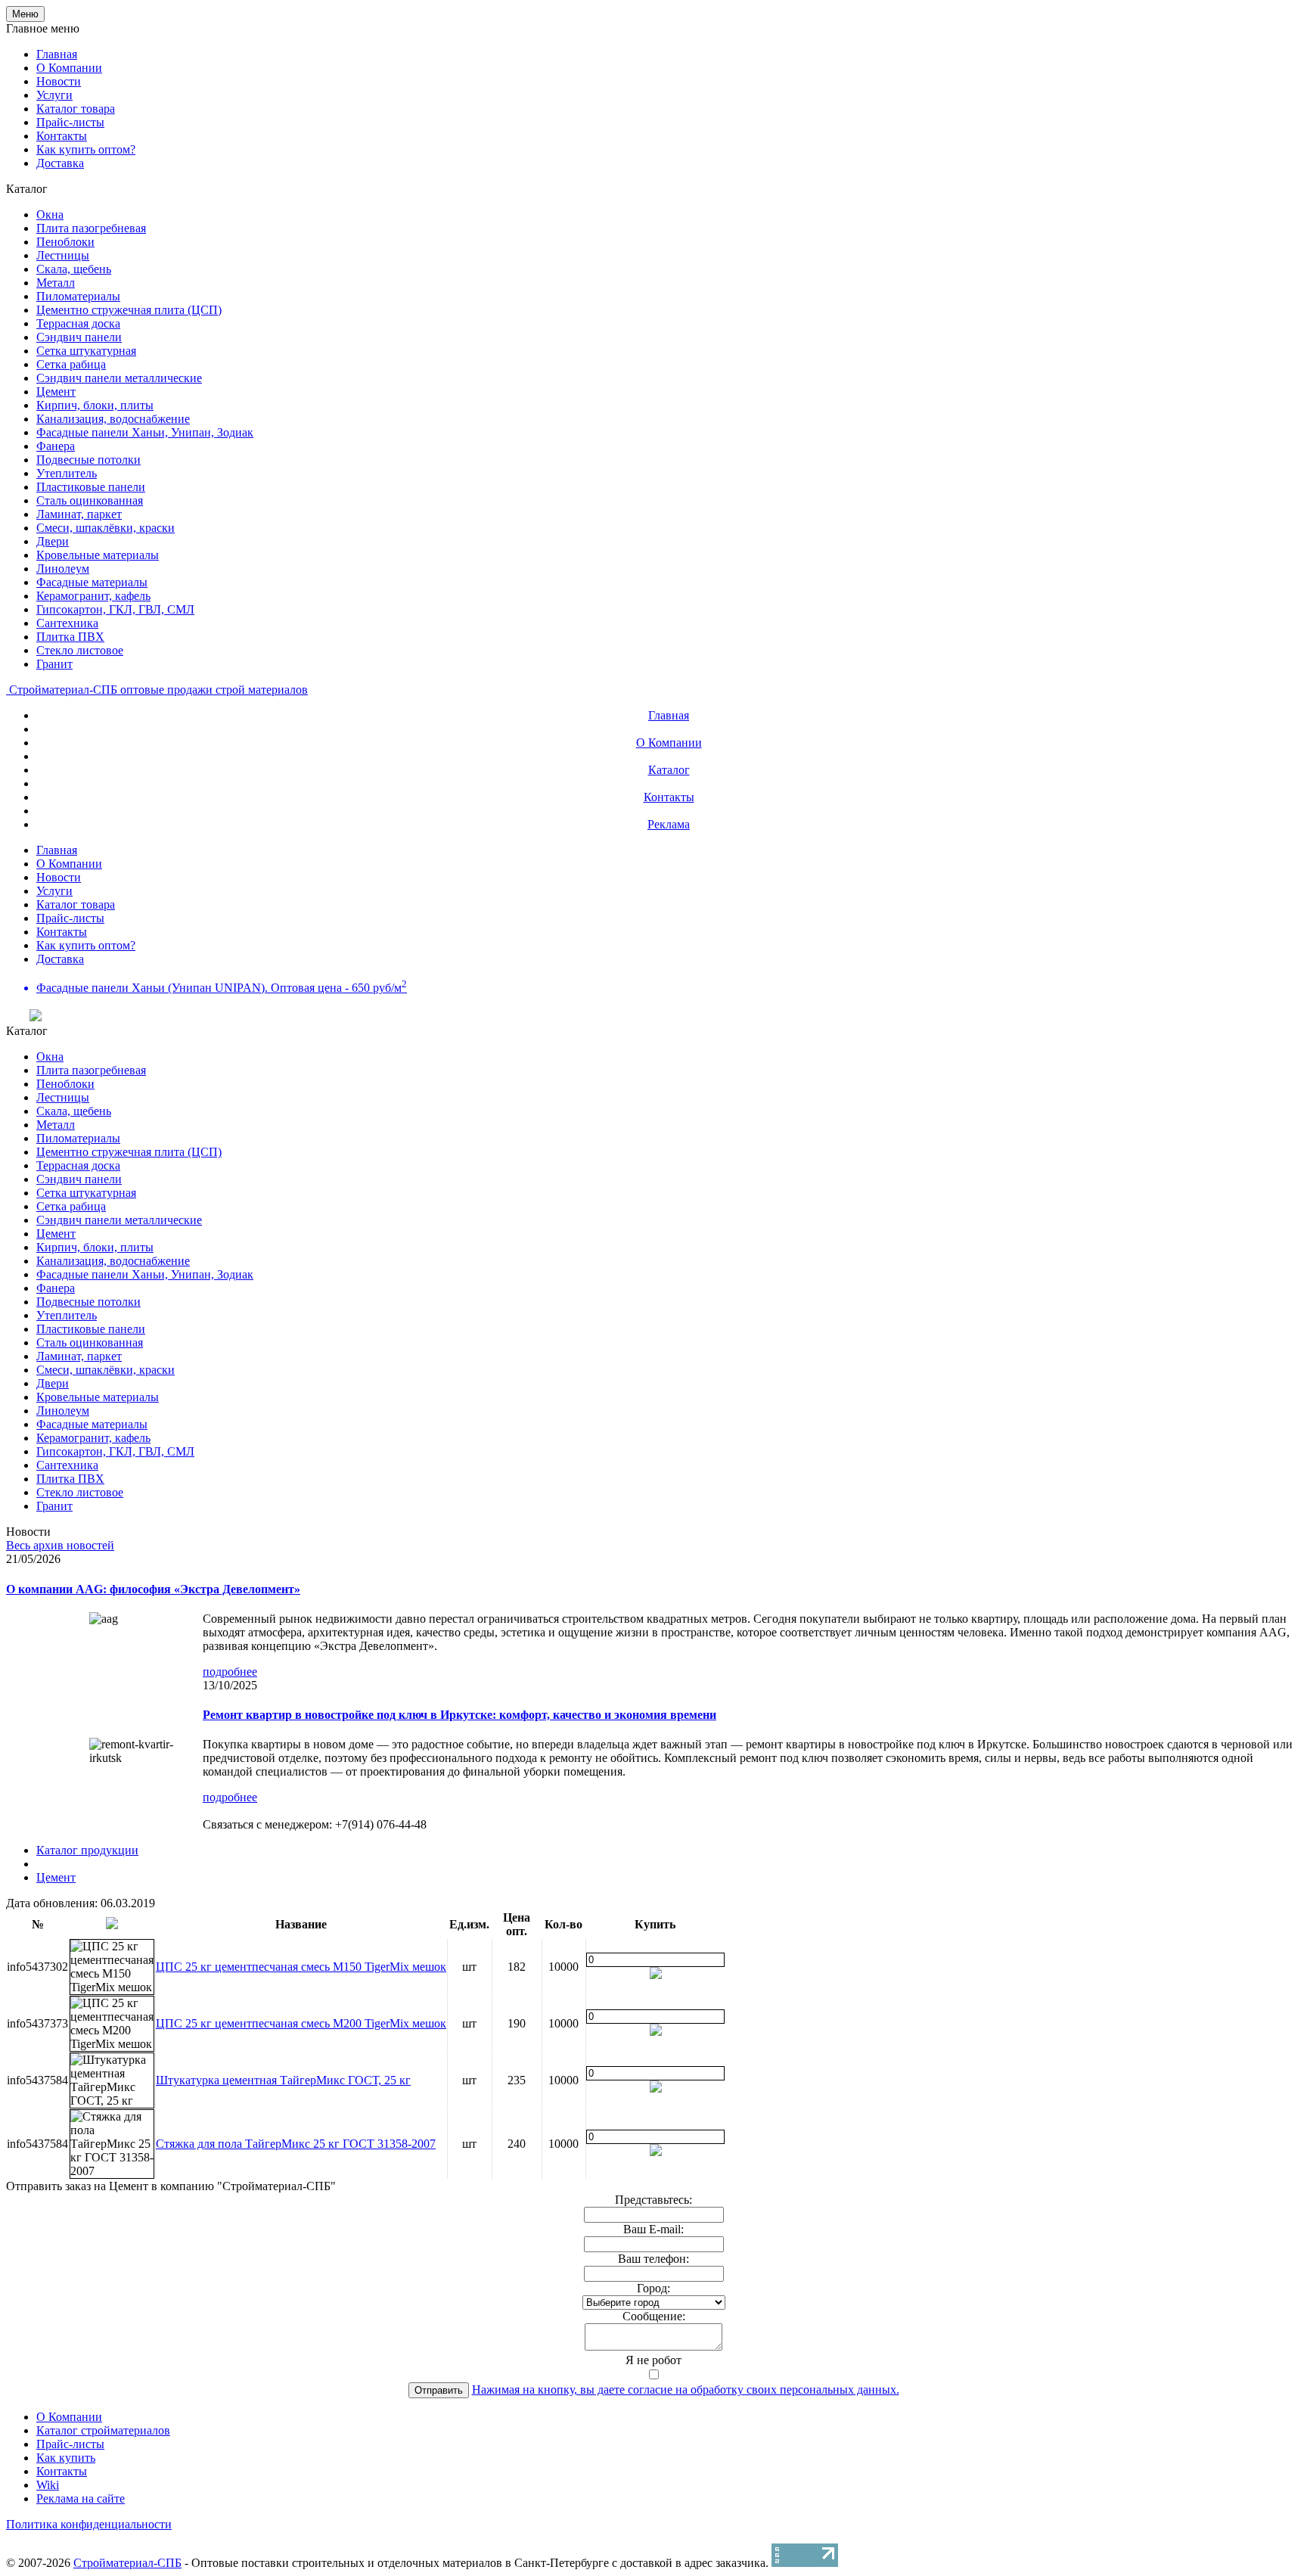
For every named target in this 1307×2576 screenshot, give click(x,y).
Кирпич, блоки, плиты (95, 405)
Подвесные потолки (88, 460)
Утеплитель (67, 473)
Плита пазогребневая (91, 228)
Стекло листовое (80, 650)
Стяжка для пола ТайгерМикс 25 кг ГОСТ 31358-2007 (296, 2144)
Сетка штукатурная (86, 351)
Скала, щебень (74, 269)
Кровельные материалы (98, 555)
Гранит (54, 664)
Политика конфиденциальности (89, 2524)
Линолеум (63, 569)
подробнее (230, 1672)
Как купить (66, 2458)
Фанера (56, 446)
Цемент (56, 392)
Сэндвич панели (79, 337)
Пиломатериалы (78, 296)
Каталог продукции (87, 1850)
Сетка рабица (71, 364)
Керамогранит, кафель (93, 596)
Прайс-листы (70, 122)
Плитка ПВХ (70, 637)
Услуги (54, 95)
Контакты (62, 136)
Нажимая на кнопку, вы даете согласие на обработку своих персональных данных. (686, 2390)
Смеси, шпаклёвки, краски (106, 528)
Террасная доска (78, 323)
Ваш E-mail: (653, 2229)
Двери (53, 541)
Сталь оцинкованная (90, 500)
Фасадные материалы (92, 582)
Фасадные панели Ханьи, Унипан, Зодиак (145, 432)
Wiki (48, 2485)
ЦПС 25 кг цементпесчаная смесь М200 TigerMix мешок (301, 2023)
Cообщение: (654, 2316)
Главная (57, 54)
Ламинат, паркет (79, 514)
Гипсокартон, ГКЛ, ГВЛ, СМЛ (115, 609)
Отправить (439, 2390)
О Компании (69, 68)
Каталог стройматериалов (103, 2430)
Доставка (60, 163)
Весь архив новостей (60, 1545)
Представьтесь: (653, 2200)
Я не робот (653, 2360)
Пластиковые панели (91, 487)
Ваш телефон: (653, 2259)
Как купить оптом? (86, 149)
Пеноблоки (65, 242)
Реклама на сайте (81, 2498)
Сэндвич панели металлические (119, 378)
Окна (50, 214)
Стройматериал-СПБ (127, 2563)
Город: (653, 2288)
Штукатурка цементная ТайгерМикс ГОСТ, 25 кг (283, 2080)
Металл (56, 283)
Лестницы (63, 255)
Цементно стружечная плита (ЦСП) (129, 310)
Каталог (669, 770)
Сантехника (67, 623)
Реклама (669, 824)
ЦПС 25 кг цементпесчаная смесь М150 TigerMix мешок (301, 1967)
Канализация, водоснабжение (113, 419)
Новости (59, 81)
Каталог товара (76, 109)
